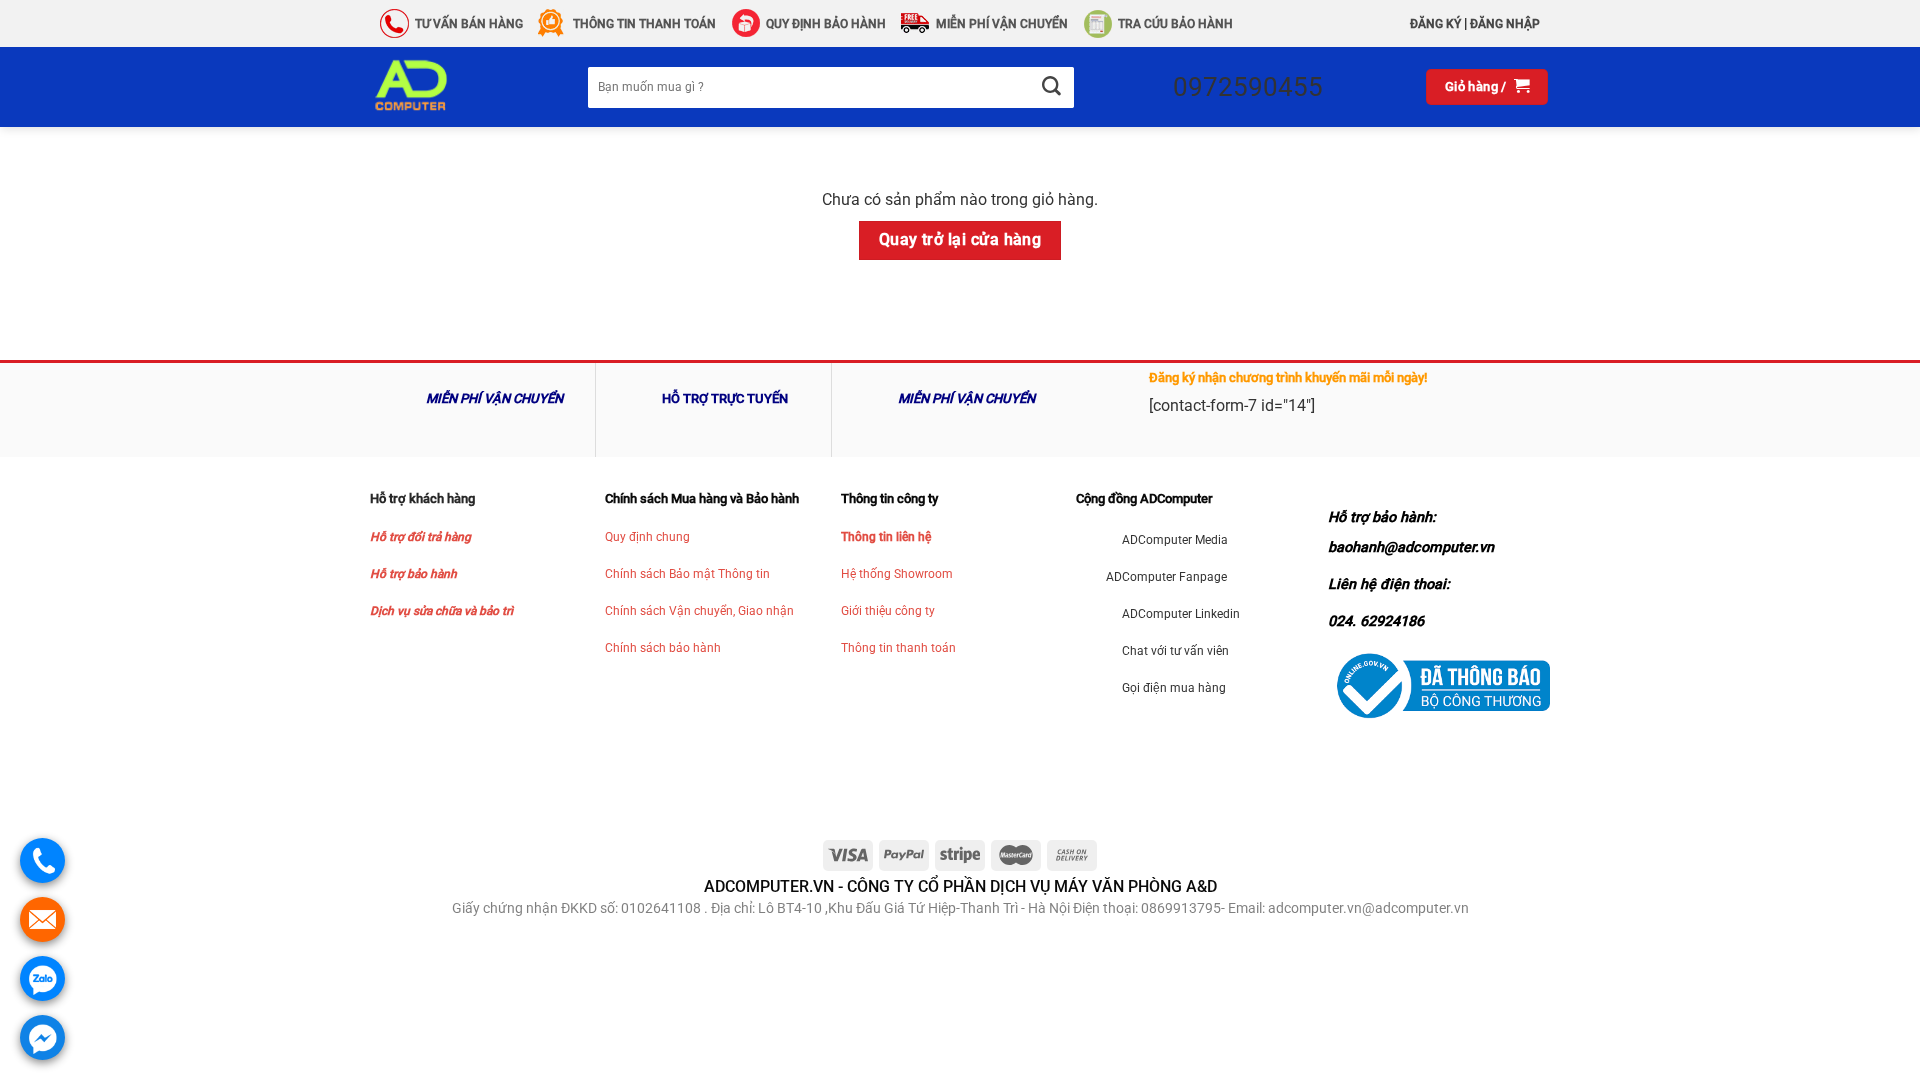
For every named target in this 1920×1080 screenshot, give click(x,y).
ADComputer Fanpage (1166, 577)
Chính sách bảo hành (663, 648)
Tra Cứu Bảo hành (1175, 24)
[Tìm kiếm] (1050, 87)
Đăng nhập (1505, 24)
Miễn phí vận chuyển (1002, 24)
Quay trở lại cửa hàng (960, 240)
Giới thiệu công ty (888, 611)
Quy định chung (647, 537)
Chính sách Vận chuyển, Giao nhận (699, 611)
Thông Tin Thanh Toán (644, 24)
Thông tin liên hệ (886, 537)
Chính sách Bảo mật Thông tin (687, 574)
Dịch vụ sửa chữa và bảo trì (441, 611)
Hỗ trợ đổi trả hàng (420, 537)
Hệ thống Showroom (897, 574)
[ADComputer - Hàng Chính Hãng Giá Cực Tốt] (443, 87)
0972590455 (1248, 87)
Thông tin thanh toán (898, 648)
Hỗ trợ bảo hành (413, 574)
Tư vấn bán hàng (469, 24)
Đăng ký (1435, 24)
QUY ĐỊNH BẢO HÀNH (826, 24)
